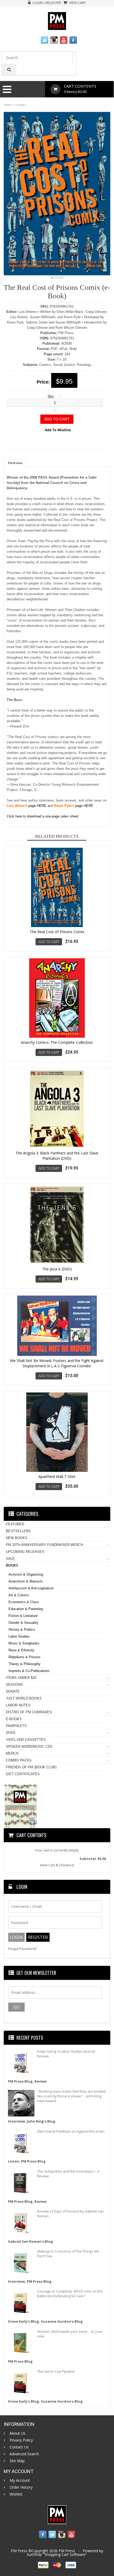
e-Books (21, 105)
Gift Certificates (23, 1774)
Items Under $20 (21, 1678)
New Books (17, 1538)
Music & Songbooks (24, 1643)
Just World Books (24, 1698)
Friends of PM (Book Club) (31, 1767)
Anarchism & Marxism (26, 1581)
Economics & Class (24, 1602)
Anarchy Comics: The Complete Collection (57, 1042)
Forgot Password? (23, 1949)
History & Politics (22, 1629)
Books (12, 1565)
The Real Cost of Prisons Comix (57, 932)
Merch (12, 1753)
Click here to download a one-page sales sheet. (43, 816)
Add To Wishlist (58, 430)
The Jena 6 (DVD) (57, 1269)
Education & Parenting (26, 1609)
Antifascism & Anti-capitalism (31, 1588)
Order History (21, 2487)
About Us (17, 2433)
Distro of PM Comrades (29, 1712)
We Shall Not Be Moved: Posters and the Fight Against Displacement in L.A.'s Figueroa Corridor (57, 1363)
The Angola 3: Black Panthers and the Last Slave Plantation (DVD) (57, 1156)
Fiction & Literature (23, 1616)
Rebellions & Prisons (25, 1657)
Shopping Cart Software (65, 2554)
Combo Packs (19, 1760)
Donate (13, 1691)
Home (8, 105)
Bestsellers (18, 1531)
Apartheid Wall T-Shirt (57, 1476)
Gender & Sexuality (23, 1623)
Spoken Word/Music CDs (29, 1746)
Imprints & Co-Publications (29, 1671)
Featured (15, 1524)
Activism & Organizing (26, 1574)
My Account (20, 2480)
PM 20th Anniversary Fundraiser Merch (44, 1545)
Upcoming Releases (25, 1552)
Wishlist (16, 2494)
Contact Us (19, 2447)
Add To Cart (49, 942)
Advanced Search (24, 2454)
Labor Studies (19, 1636)
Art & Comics (19, 1595)
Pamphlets (16, 1726)
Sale (10, 1559)
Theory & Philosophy (25, 1664)
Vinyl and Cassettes (26, 1740)
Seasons (14, 1685)
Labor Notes (18, 1705)
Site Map (17, 2461)
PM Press (67, 2551)
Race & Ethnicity (21, 1650)
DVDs (11, 1733)
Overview (15, 463)
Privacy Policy (21, 2440)
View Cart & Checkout (57, 1865)
